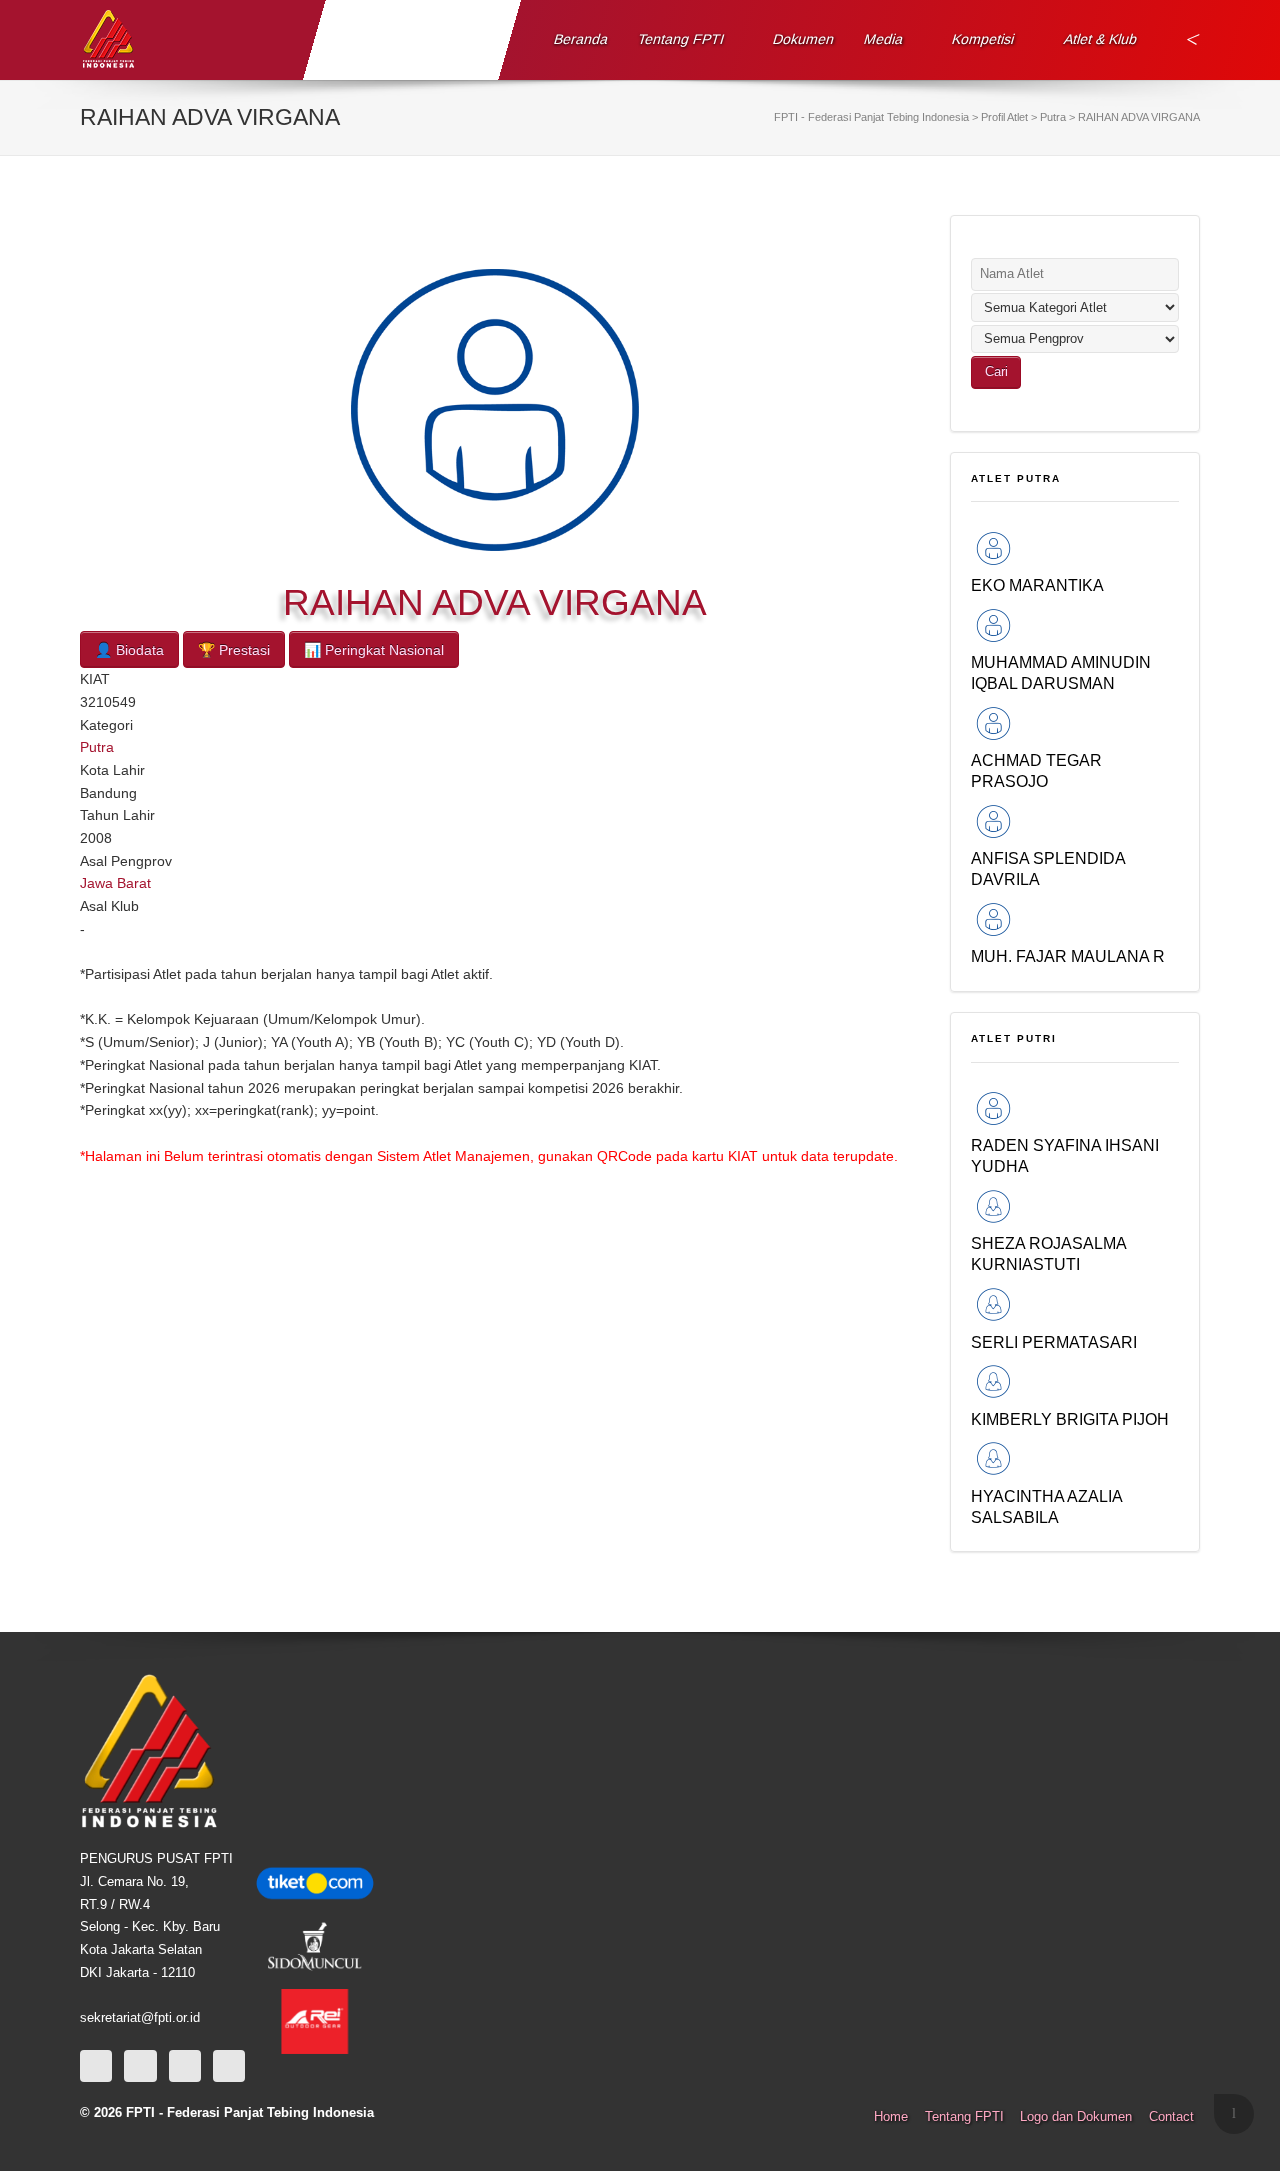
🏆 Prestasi (234, 650)
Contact (1171, 2117)
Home (891, 2117)
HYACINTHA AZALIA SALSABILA (1046, 1506)
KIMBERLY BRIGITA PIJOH (1070, 1419)
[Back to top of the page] (1234, 2114)
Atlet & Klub (1100, 39)
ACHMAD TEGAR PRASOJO (1036, 770)
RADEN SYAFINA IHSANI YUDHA (1065, 1155)
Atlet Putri (1014, 1038)
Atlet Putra (1016, 478)
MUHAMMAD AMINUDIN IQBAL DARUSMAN (1061, 672)
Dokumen (804, 39)
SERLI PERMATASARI (1054, 1342)
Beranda (581, 39)
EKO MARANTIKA (1037, 585)
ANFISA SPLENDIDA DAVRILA (1048, 868)
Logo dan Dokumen (1076, 2117)
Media (884, 39)
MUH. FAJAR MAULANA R (1068, 956)
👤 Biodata (129, 650)
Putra (97, 747)
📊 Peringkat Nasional (374, 650)
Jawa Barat (115, 883)
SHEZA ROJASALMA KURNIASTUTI (1048, 1253)
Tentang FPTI (681, 39)
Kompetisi (983, 39)
